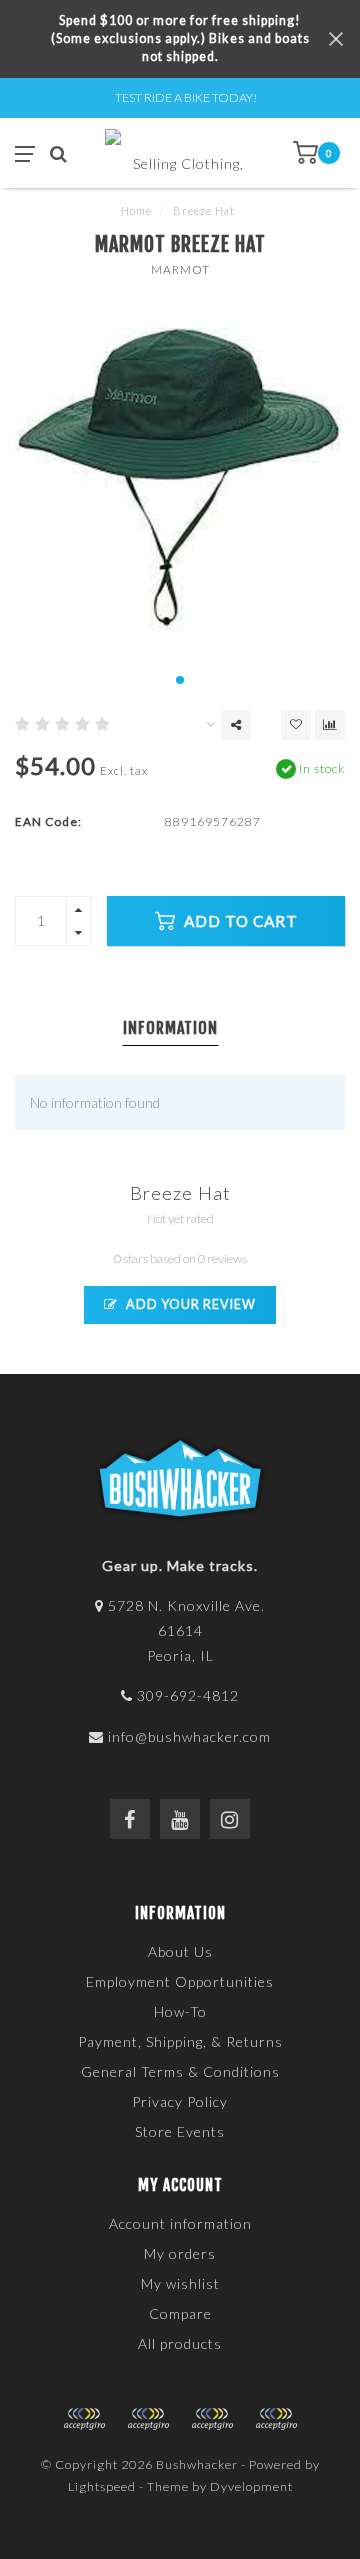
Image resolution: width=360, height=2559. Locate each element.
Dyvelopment (251, 2486)
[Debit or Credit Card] (84, 2419)
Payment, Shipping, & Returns (180, 2041)
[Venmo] (276, 2419)
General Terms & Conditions (180, 2071)
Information (170, 1028)
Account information (180, 2223)
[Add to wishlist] (296, 725)
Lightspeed (102, 2486)
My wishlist (180, 2283)
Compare (180, 2313)
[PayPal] (148, 2419)
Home (136, 210)
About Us (180, 1951)
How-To (180, 2011)
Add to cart (239, 921)
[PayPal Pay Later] (212, 2419)
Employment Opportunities (180, 1981)
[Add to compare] (330, 725)
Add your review (189, 1304)
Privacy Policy (180, 2101)
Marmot (180, 269)
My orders (180, 2253)
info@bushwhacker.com (189, 1736)
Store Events (180, 2131)
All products (180, 2343)
